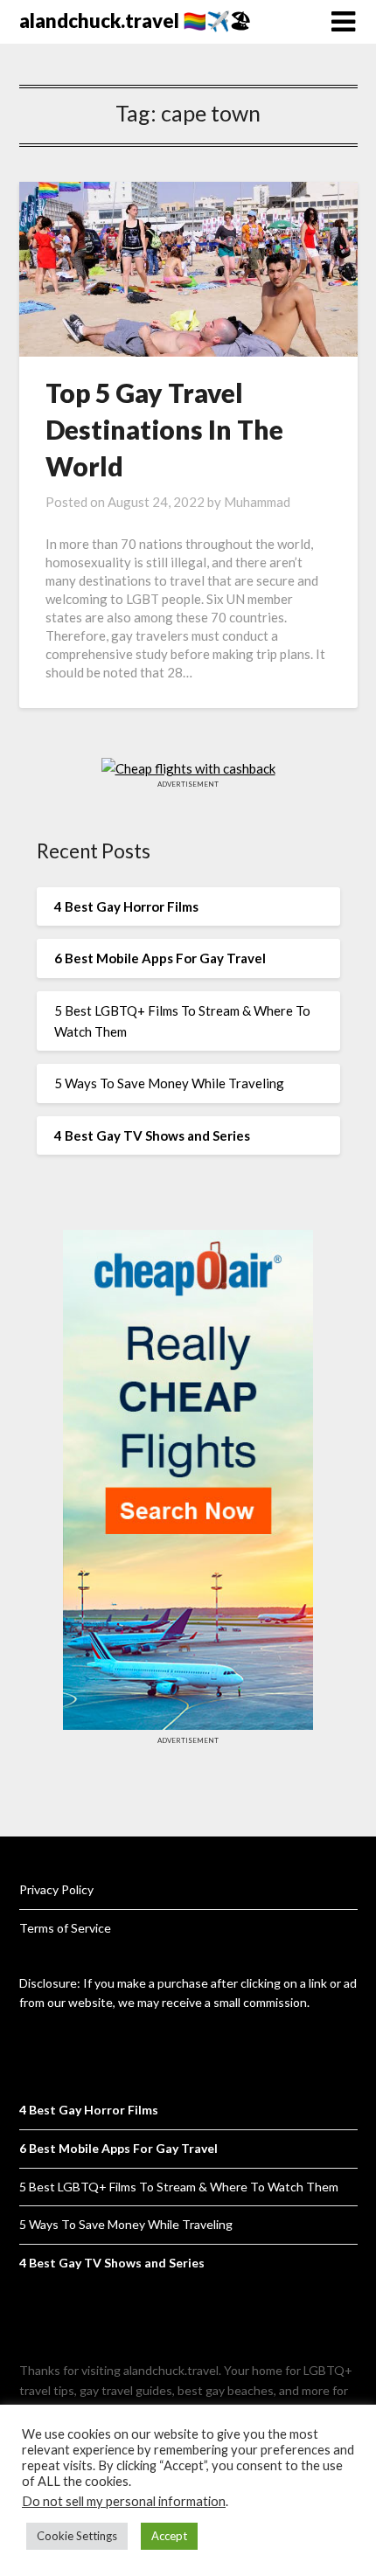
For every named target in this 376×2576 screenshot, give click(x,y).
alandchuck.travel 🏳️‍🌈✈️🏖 (136, 21)
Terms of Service (65, 1928)
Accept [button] (169, 2536)
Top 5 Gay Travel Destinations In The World (164, 429)
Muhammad (257, 502)
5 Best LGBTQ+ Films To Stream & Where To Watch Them (179, 2187)
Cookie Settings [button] (77, 2536)
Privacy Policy (56, 1889)
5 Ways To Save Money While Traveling (169, 1083)
